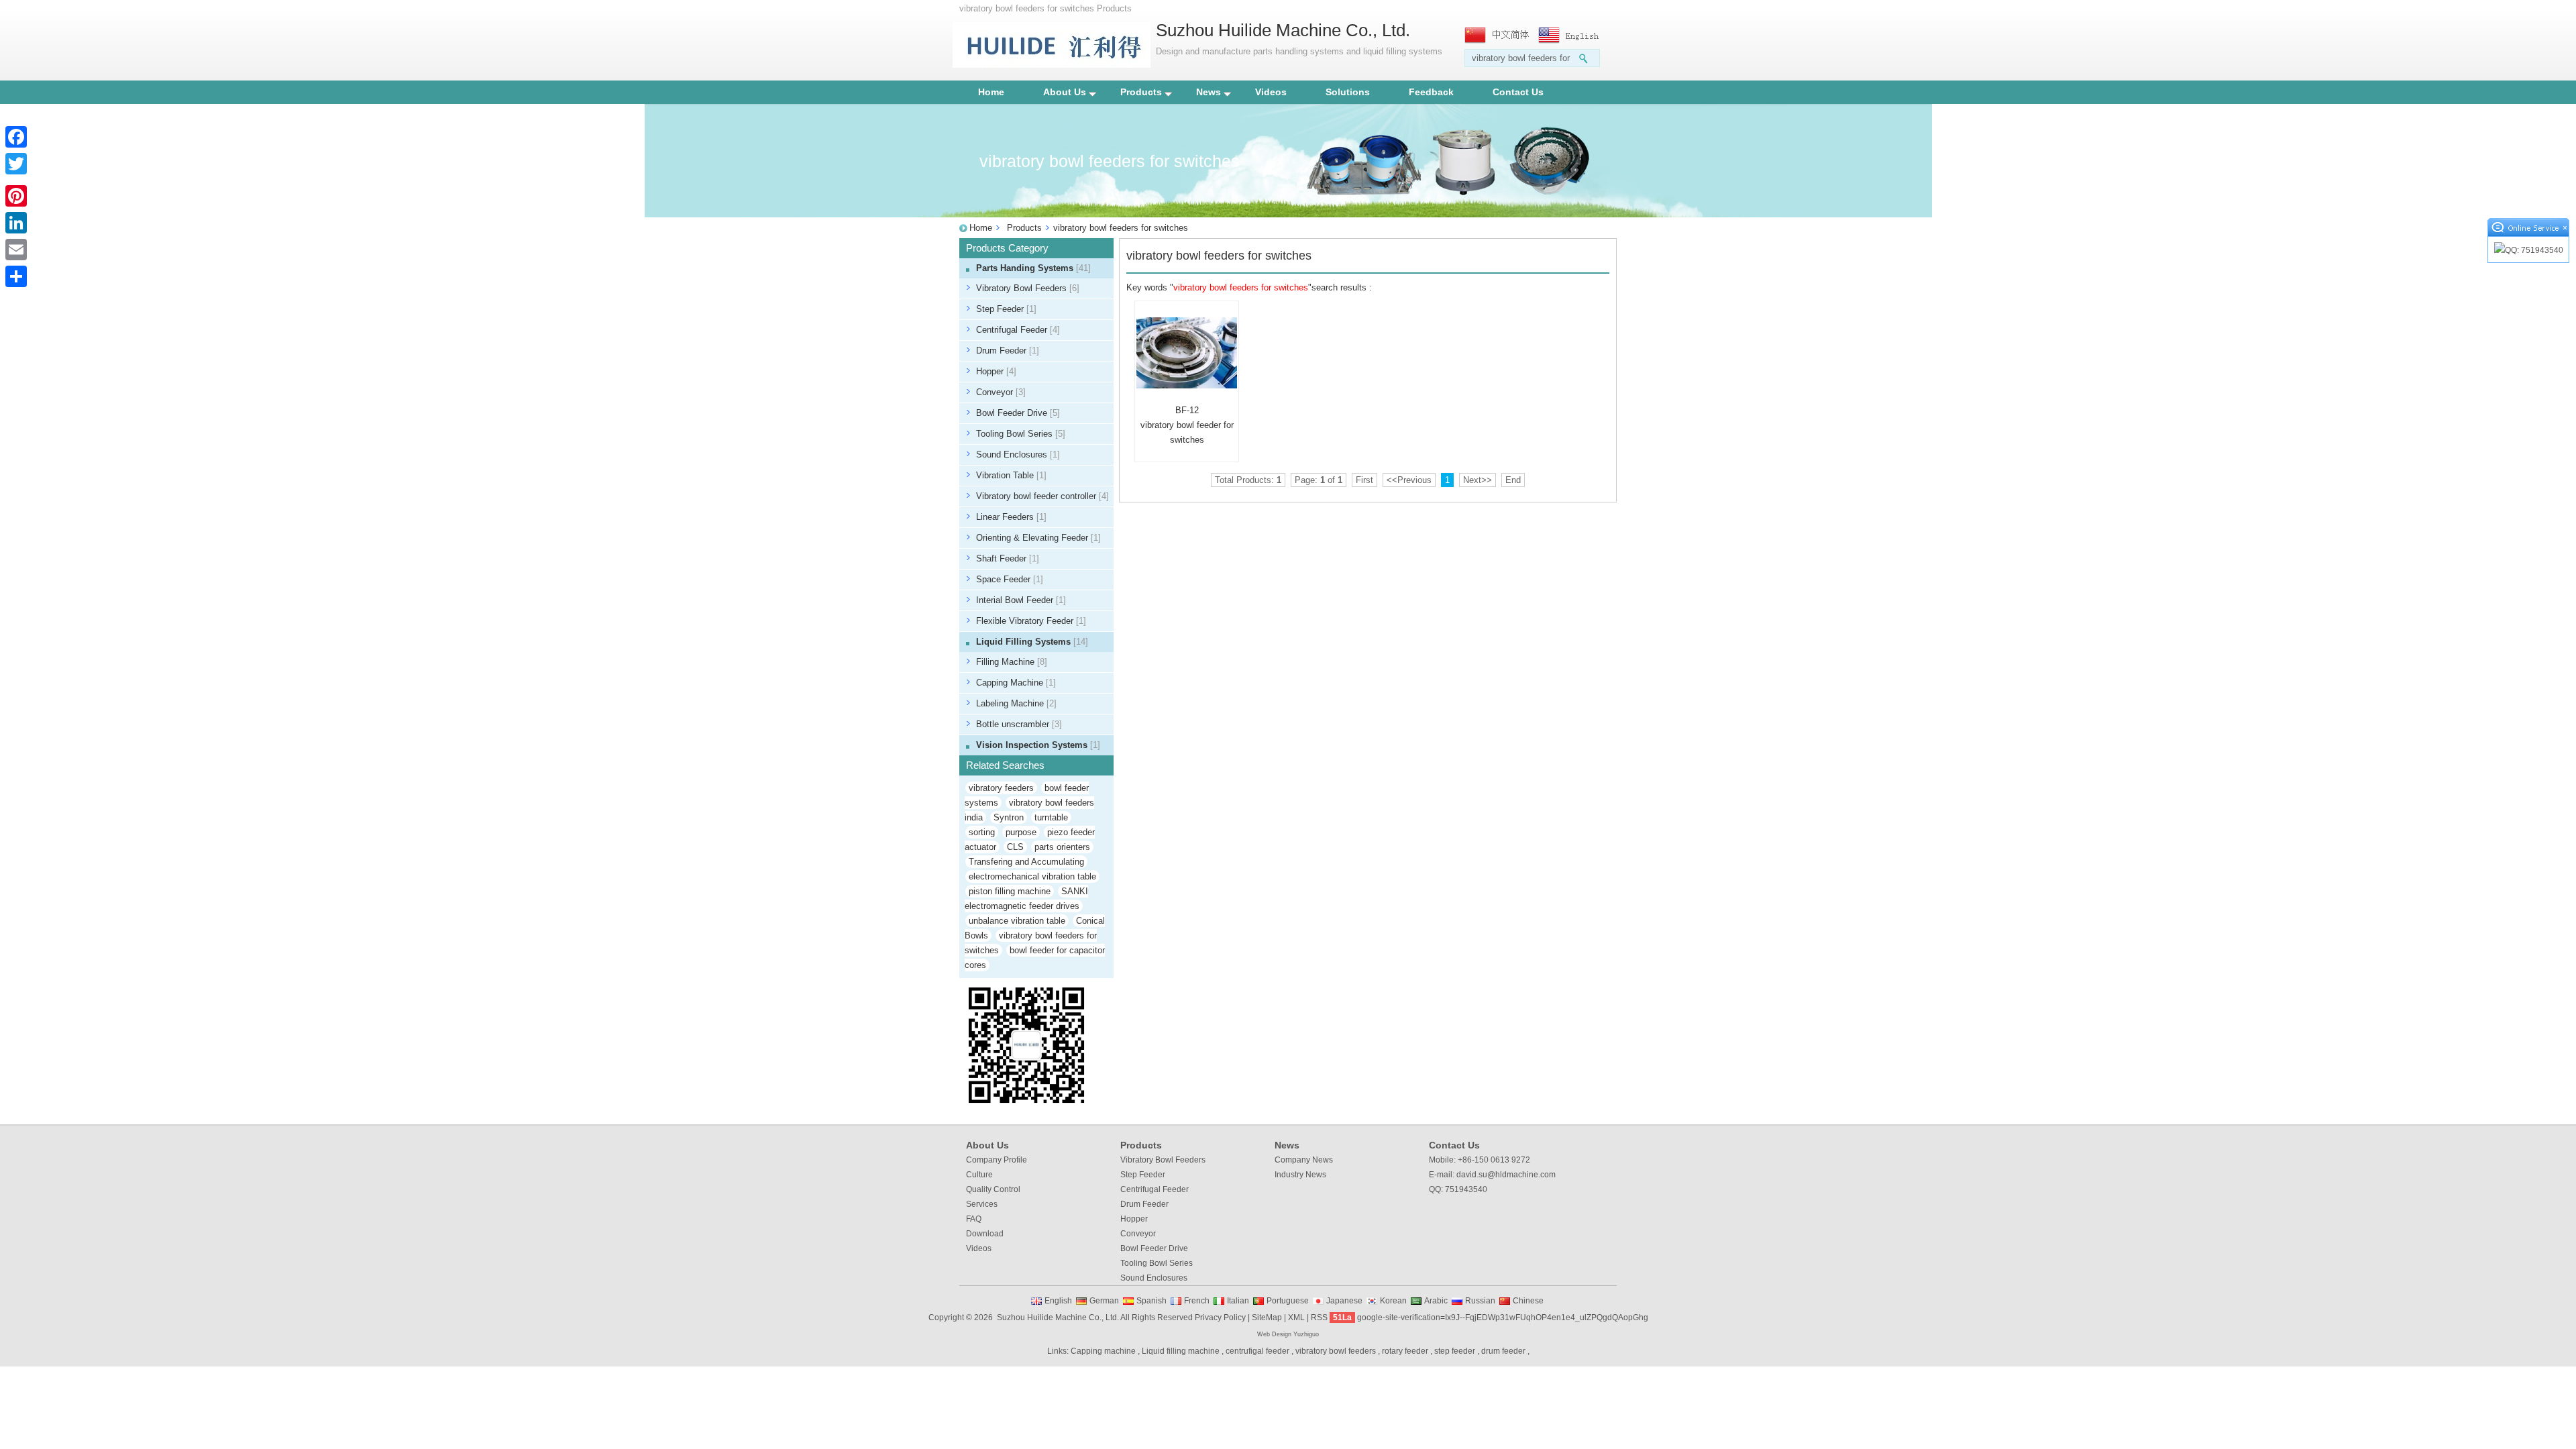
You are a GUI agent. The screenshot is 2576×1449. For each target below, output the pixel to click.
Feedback (1431, 92)
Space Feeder (1010, 579)
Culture (979, 1175)
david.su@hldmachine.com (1506, 1175)
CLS (1015, 847)
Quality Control (993, 1189)
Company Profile (997, 1160)
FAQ (974, 1219)
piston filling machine (1010, 891)
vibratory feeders (1001, 788)
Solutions (1348, 92)
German (1104, 1301)
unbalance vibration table (1017, 921)
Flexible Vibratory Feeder (1031, 621)
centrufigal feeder (1257, 1351)
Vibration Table (1011, 475)
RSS (1319, 1318)
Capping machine (1103, 1351)
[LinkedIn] (16, 223)
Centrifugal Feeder (1018, 330)
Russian (1480, 1301)
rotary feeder (1405, 1351)
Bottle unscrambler (1019, 724)
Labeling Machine (1016, 703)
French (1197, 1301)
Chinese (1528, 1301)
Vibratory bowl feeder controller (1042, 496)
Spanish (1151, 1301)
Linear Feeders (1011, 517)
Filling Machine (1012, 662)
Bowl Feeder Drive (1018, 413)
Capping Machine (1016, 683)
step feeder (1455, 1351)
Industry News (1300, 1175)
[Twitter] (16, 164)
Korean (1393, 1301)
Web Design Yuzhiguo (1288, 1334)
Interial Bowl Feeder (1021, 600)
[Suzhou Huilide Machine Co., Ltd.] (1052, 65)
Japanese (1344, 1301)
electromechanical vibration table (1032, 876)
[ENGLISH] (1572, 35)
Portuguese (1288, 1301)
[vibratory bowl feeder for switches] (1187, 353)
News (1209, 92)
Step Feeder (1006, 309)
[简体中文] (1498, 35)
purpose (1021, 832)
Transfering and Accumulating (1026, 862)
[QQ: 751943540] (2528, 251)
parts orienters (1062, 847)
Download (985, 1234)
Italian (1238, 1301)
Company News (1304, 1160)
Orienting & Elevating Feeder (1038, 538)
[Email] (16, 250)
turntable (1051, 817)
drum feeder (1503, 1351)
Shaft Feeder (1008, 558)
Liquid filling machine (1181, 1351)
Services (982, 1204)
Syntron (1009, 817)
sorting (982, 832)
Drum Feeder (1008, 351)
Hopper (996, 371)
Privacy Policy (1220, 1318)
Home (991, 92)
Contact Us (1518, 92)
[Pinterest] (16, 196)
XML (1296, 1318)
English (1058, 1301)
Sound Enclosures (1018, 454)
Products (1141, 92)
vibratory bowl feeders (1336, 1351)
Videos (1271, 92)
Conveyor (1001, 392)
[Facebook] (16, 137)
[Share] (16, 276)
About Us (1065, 92)
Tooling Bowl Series (1021, 434)
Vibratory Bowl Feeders (1028, 288)
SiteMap (1267, 1318)
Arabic (1436, 1301)
